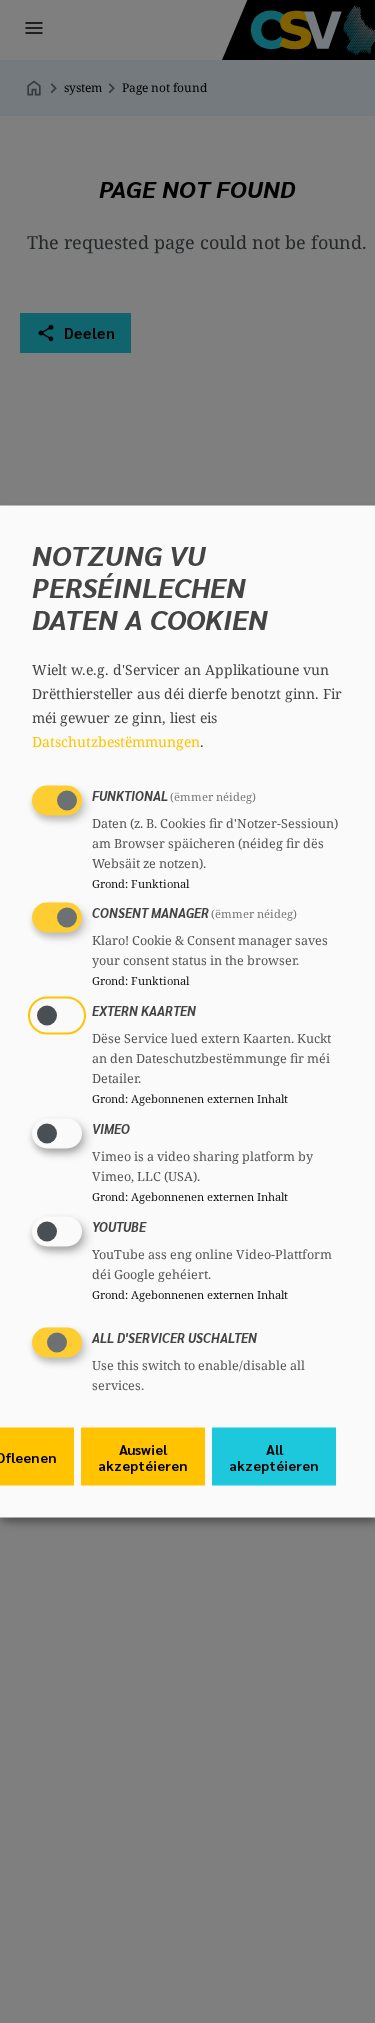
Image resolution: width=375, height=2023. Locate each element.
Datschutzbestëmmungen (116, 740)
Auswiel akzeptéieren (143, 1457)
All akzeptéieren (274, 1457)
